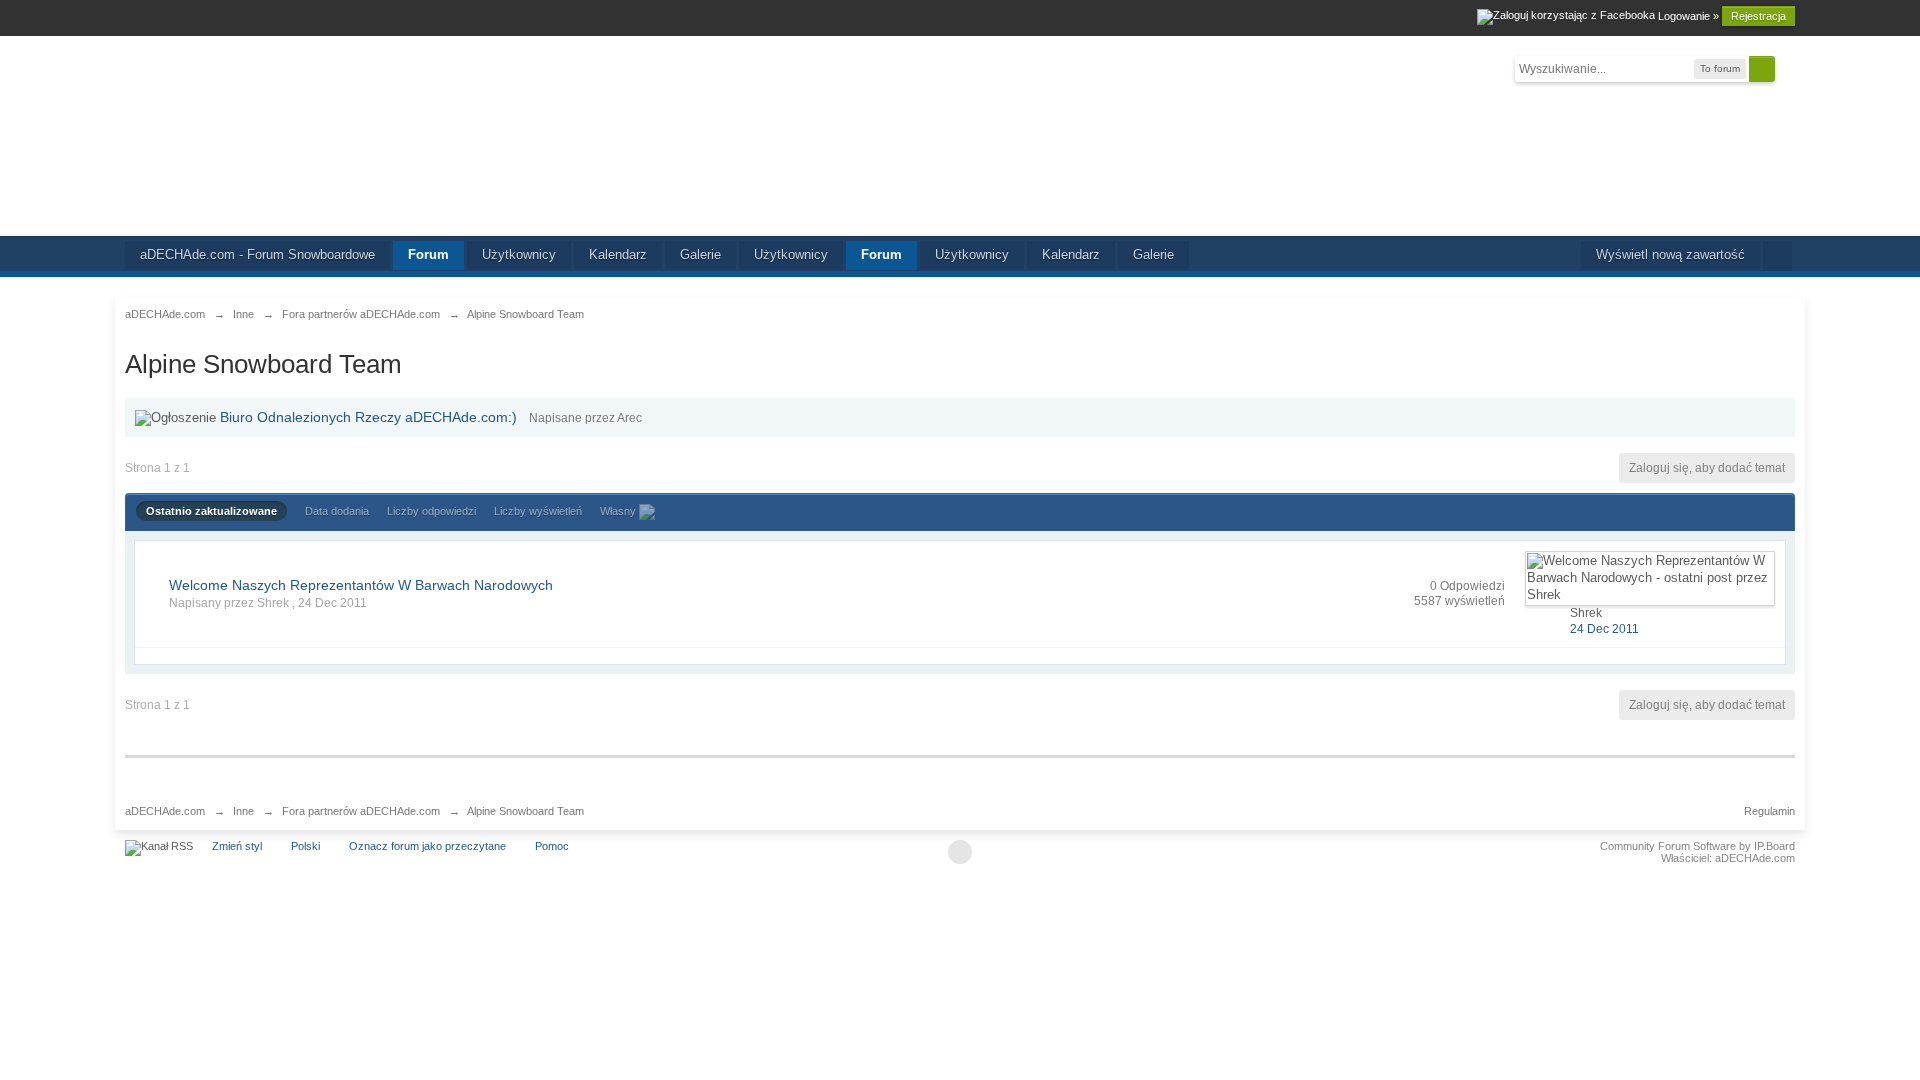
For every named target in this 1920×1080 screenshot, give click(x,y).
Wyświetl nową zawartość (1670, 254)
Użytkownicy (519, 254)
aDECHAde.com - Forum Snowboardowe (257, 254)
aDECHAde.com (165, 811)
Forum (428, 254)
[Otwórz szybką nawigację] (1777, 256)
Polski (305, 846)
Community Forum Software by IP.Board (1697, 846)
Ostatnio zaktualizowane (211, 511)
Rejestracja (1758, 16)
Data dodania (337, 511)
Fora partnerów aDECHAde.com (361, 811)
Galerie (700, 254)
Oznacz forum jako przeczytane (427, 846)
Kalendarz (618, 254)
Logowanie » (1688, 16)
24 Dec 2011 (1604, 629)
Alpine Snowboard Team (525, 811)
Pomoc (552, 846)
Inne (243, 811)
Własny (619, 511)
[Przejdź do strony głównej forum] (960, 136)
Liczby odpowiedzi (431, 511)
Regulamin (1769, 811)
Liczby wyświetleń (538, 511)
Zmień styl (237, 846)
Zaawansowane (1787, 68)
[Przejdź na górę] (960, 852)
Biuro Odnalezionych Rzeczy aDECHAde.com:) (368, 417)
